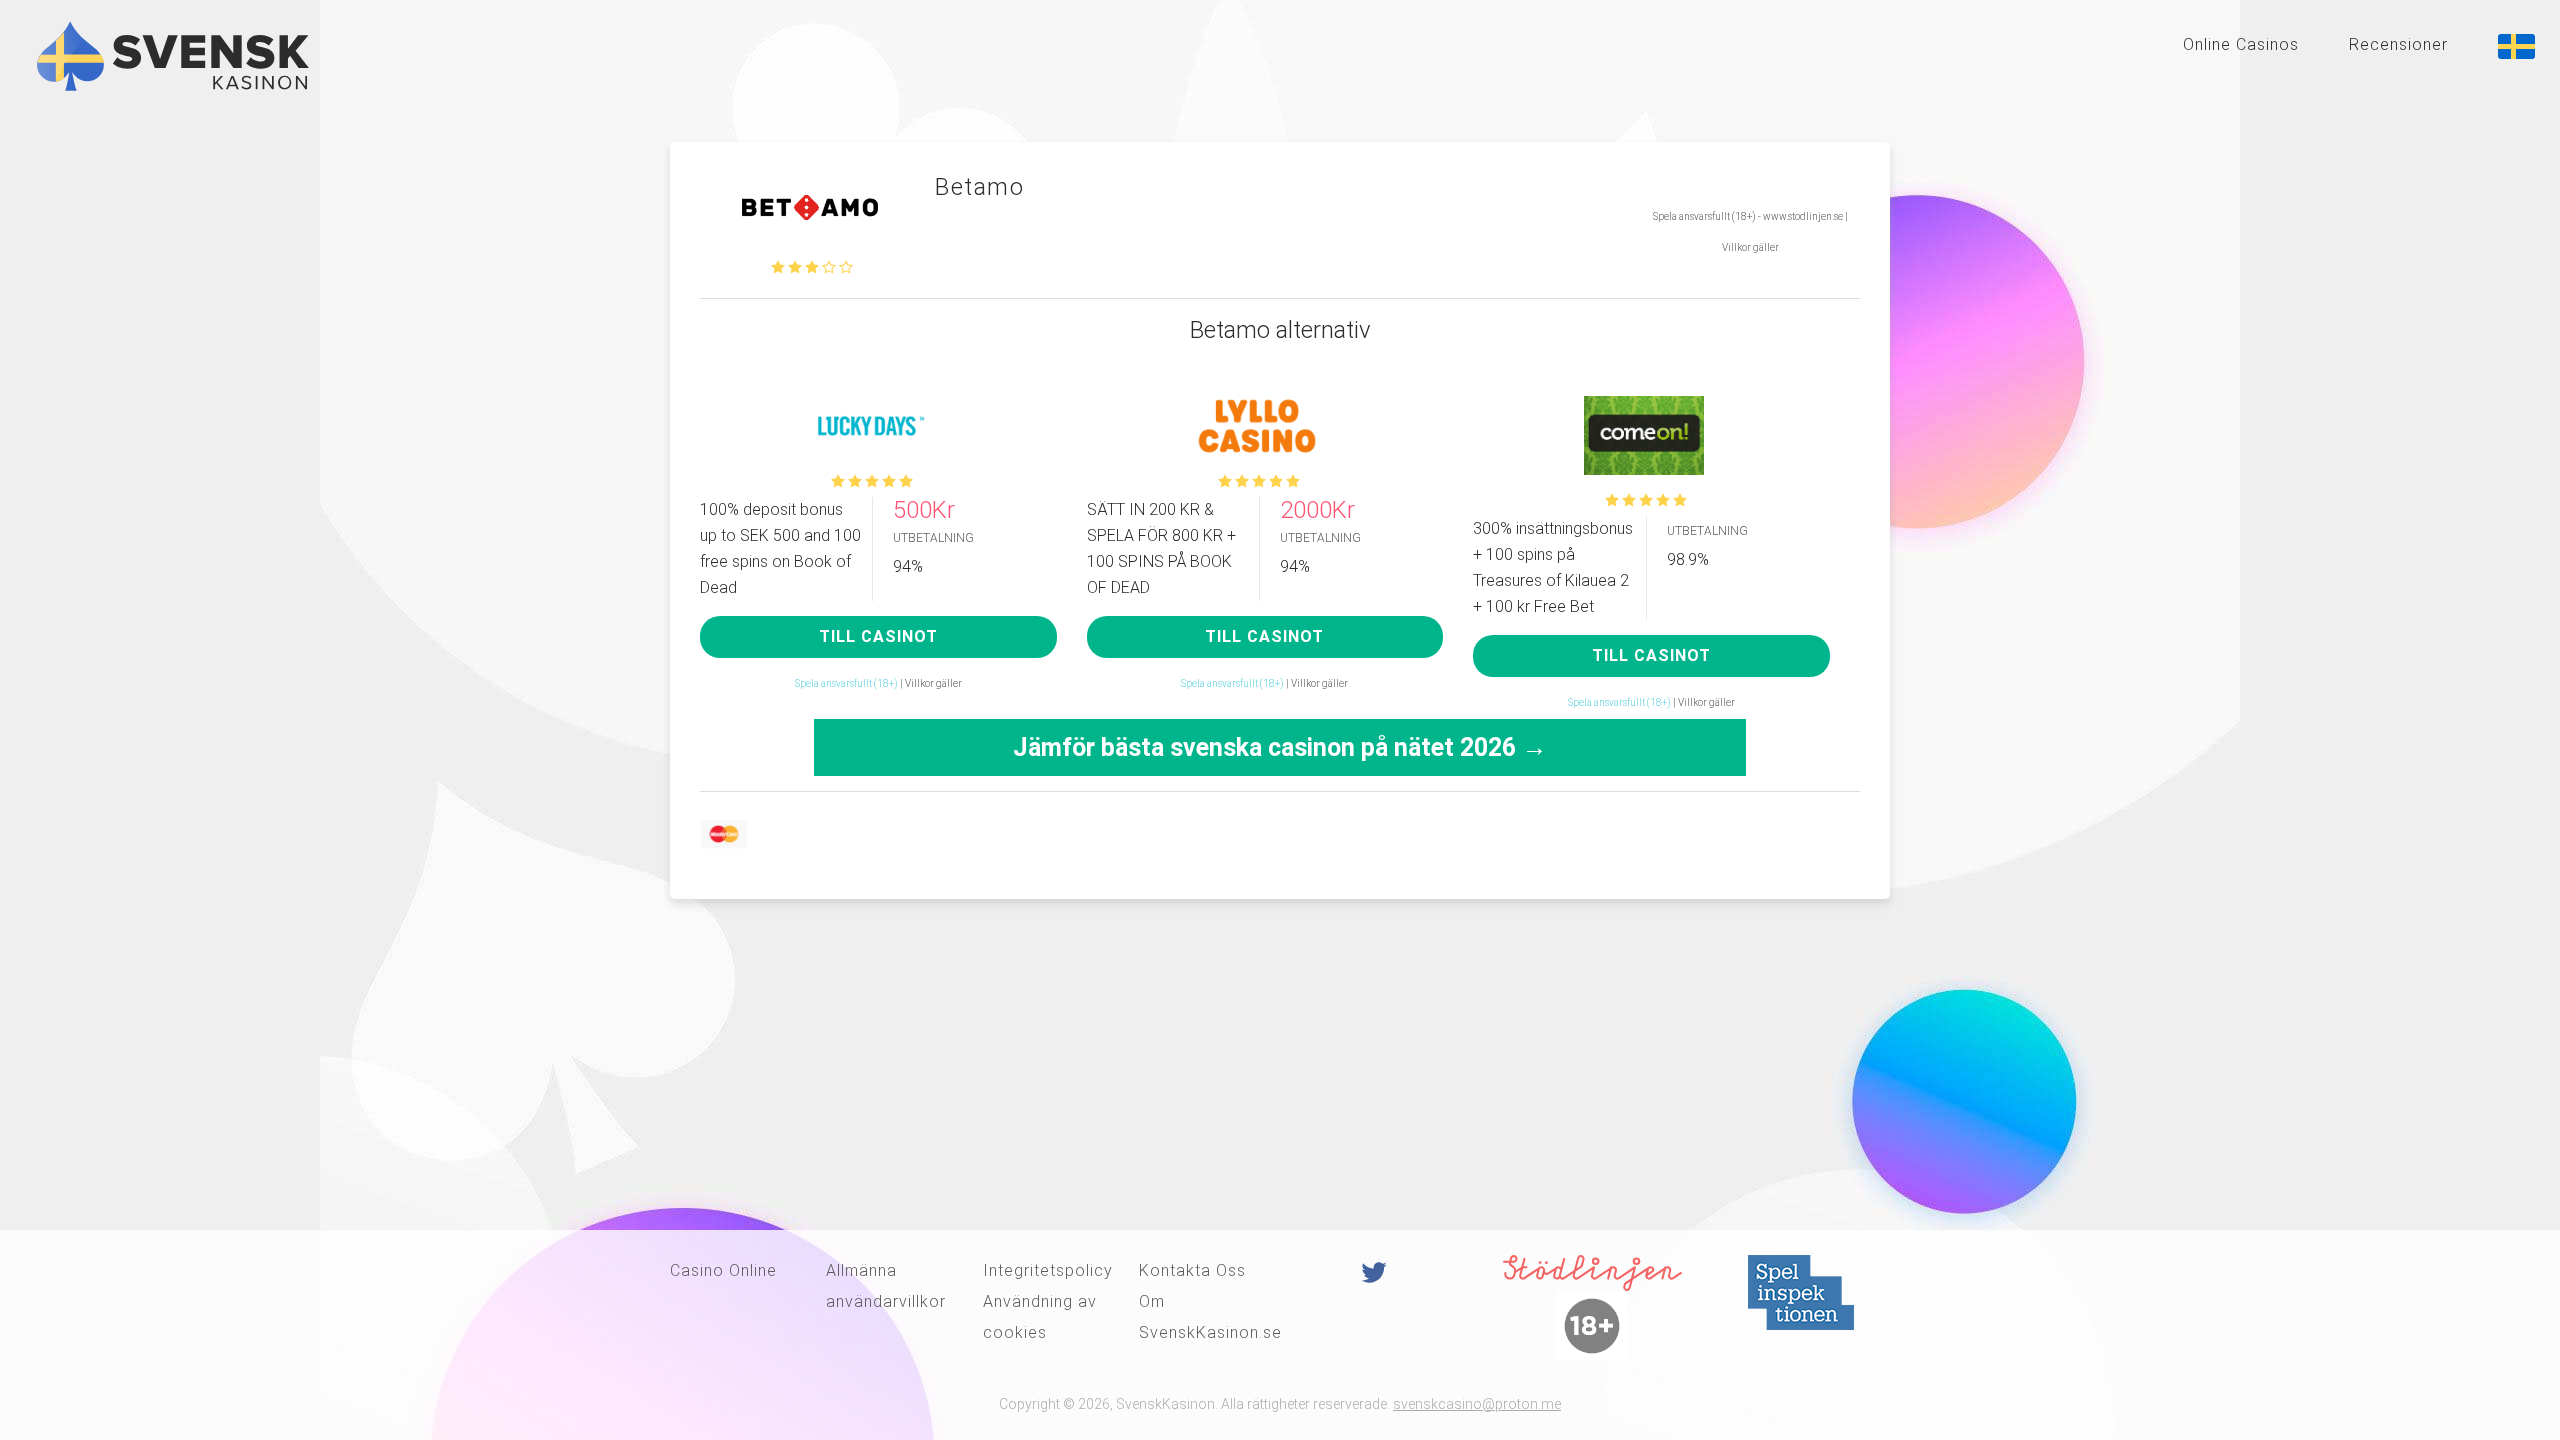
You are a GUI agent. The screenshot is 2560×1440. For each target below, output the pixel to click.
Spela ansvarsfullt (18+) (846, 683)
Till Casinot (878, 636)
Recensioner (2398, 44)
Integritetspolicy (1048, 1270)
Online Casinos (2241, 44)
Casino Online (723, 1270)
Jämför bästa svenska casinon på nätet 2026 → (1280, 747)
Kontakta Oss (1192, 1270)
